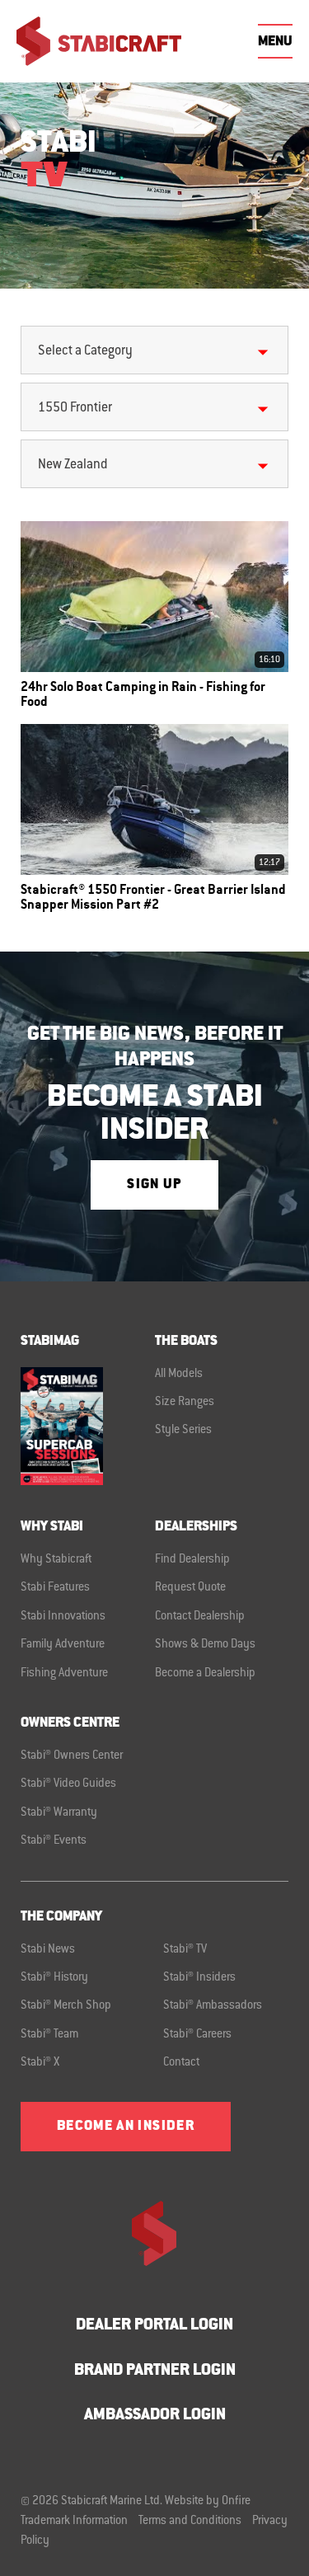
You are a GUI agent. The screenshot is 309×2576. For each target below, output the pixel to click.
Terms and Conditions (190, 2522)
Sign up (154, 1185)
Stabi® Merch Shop (66, 2006)
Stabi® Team (49, 2035)
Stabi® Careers (197, 2035)
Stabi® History (54, 1978)
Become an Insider (126, 2127)
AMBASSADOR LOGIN (155, 2416)
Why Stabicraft (56, 1560)
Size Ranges (185, 1403)
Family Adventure (63, 1645)
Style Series (183, 1431)
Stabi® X (40, 2063)
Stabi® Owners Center (72, 1756)
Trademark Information (74, 2522)
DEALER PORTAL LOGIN (154, 2326)
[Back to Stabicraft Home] (99, 41)
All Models (179, 1375)
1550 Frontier (75, 408)
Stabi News (48, 1950)
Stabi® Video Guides (68, 1784)
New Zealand (73, 465)
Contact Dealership (200, 1617)
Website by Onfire (208, 2502)
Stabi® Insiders (199, 1978)
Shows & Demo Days (205, 1645)
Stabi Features (55, 1588)
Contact (181, 2063)
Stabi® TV (185, 1950)
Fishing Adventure (64, 1674)
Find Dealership (192, 1560)
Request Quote (190, 1588)
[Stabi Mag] (88, 1426)
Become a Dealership (205, 1674)
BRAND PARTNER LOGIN (155, 2371)
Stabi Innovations (63, 1617)
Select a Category (85, 351)
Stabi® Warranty (59, 1813)
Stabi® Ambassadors (213, 2006)
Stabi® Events (54, 1841)
